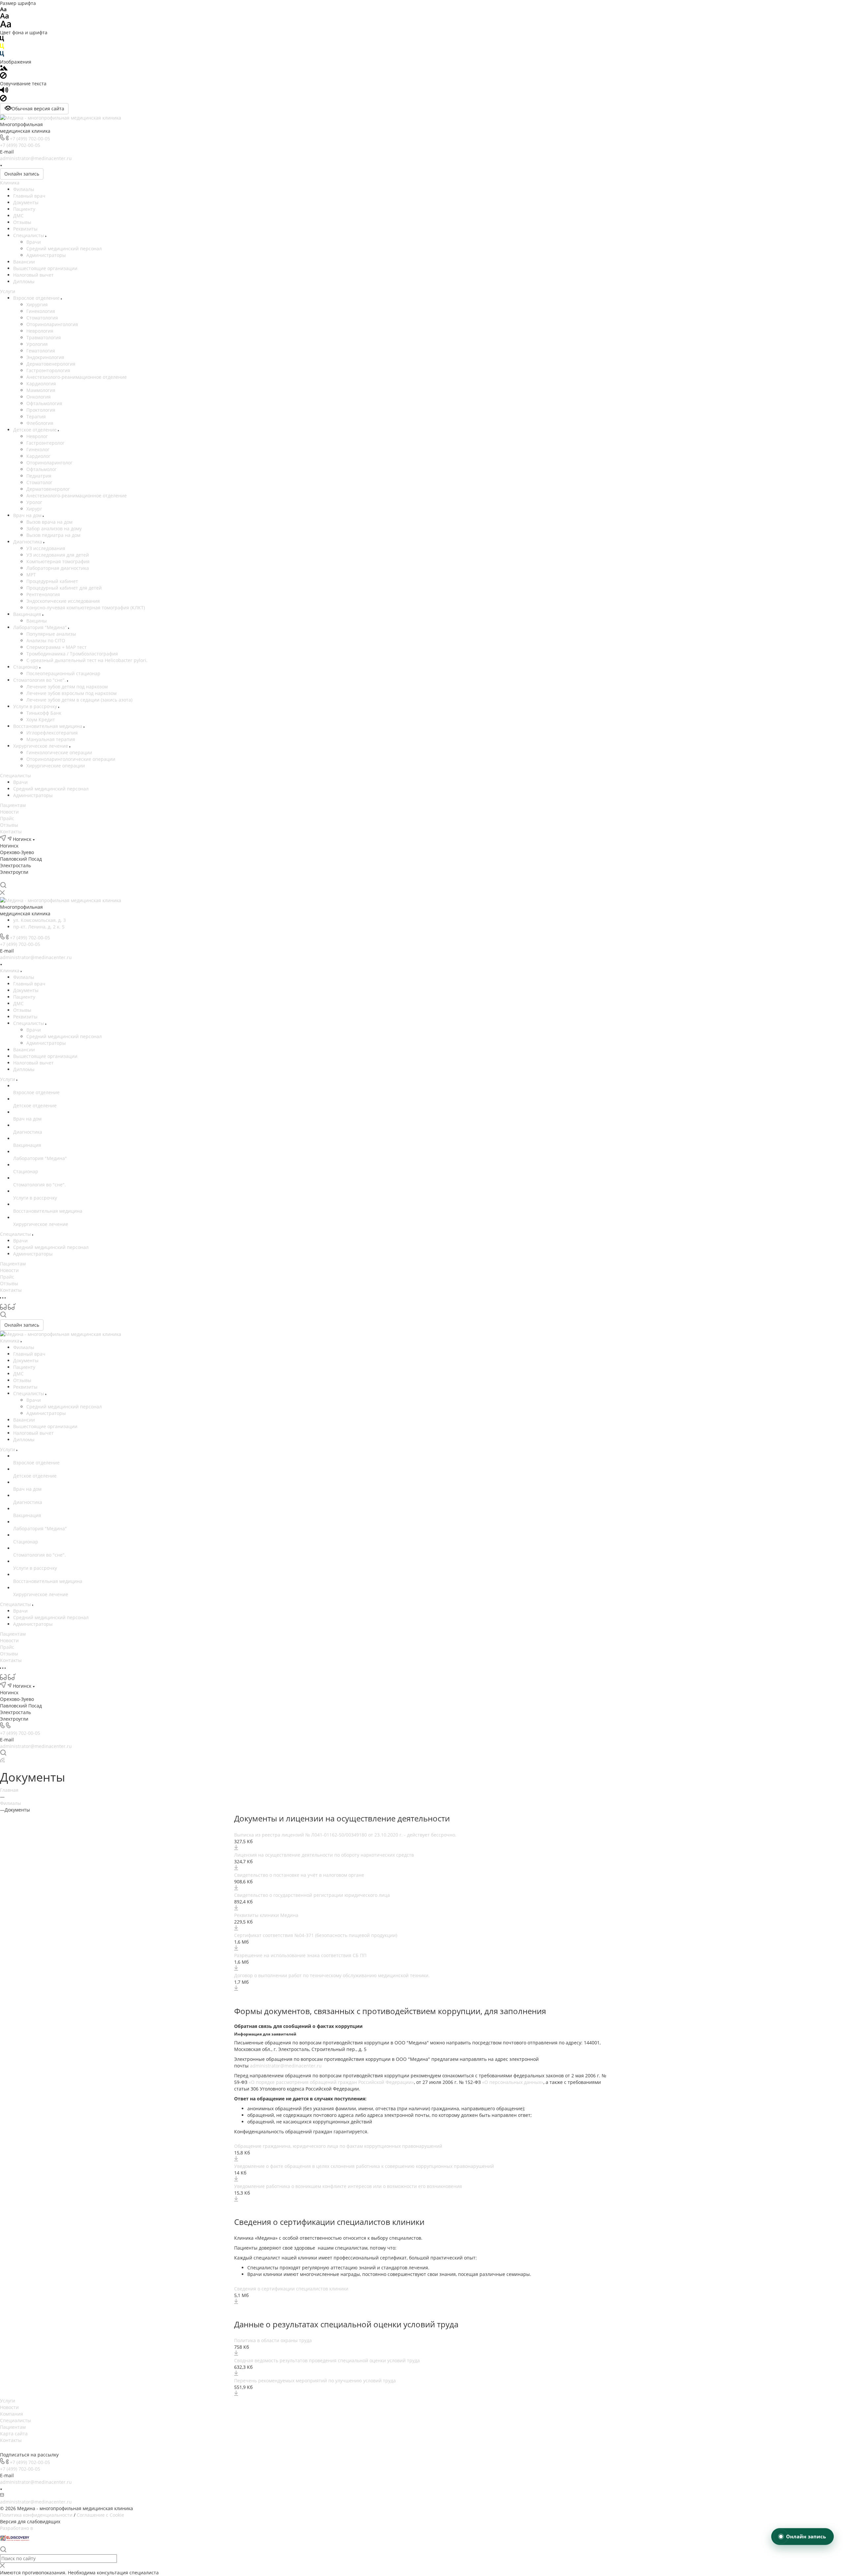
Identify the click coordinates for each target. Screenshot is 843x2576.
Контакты (11, 831)
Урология (37, 344)
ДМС (18, 216)
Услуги (8, 291)
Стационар (26, 667)
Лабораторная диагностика (58, 568)
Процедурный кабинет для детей (64, 588)
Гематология (41, 351)
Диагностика (28, 542)
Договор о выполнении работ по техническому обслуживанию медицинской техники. (332, 1975)
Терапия (36, 416)
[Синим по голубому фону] (2, 55)
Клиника (10, 183)
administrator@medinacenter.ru (36, 158)
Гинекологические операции (59, 752)
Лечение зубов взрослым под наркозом (71, 693)
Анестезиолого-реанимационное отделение (77, 377)
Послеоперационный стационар (63, 673)
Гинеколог (38, 449)
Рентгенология (43, 594)
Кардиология (41, 384)
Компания (12, 2414)
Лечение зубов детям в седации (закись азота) (79, 700)
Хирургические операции (56, 766)
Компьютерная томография (58, 561)
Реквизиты (25, 229)
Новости (9, 812)
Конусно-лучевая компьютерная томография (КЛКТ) (86, 608)
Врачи (34, 242)
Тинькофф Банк (44, 713)
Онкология (39, 397)
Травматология (44, 337)
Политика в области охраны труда (273, 2340)
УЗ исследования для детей (58, 555)
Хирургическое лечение (41, 746)
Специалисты (29, 235)
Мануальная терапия (51, 739)
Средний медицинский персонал (64, 249)
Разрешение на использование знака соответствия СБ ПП (300, 1955)
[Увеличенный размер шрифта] (6, 26)
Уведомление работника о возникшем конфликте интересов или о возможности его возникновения (348, 2186)
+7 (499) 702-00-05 (30, 138)
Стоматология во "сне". (40, 680)
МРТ (31, 575)
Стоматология (42, 318)
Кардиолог (38, 456)
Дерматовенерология (51, 364)
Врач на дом (28, 515)
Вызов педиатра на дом (53, 535)
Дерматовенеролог (48, 489)
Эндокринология (45, 357)
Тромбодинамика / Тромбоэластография (72, 654)
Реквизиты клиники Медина (266, 1915)
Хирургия (37, 305)
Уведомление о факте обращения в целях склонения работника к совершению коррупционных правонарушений (364, 2166)
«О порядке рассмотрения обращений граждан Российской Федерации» (331, 2082)
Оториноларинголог (49, 463)
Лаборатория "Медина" (41, 627)
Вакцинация (28, 614)
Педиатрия (39, 476)
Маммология (41, 390)
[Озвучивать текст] (4, 91)
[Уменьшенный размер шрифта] (3, 10)
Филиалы (24, 189)
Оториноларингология (52, 324)
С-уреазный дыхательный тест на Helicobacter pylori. (87, 660)
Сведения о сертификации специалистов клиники (291, 2289)
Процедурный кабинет (52, 581)
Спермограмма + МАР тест (56, 647)
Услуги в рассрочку (36, 706)
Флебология (40, 423)
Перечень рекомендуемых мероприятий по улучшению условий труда (315, 2381)
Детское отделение (36, 430)
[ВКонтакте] (3, 879)
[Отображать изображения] (4, 69)
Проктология (41, 410)
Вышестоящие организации (45, 268)
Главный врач (29, 196)
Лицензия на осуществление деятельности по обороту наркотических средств (324, 1855)
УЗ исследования (46, 548)
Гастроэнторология (48, 370)
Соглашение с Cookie (100, 2515)
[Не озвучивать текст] (3, 100)
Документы (26, 202)
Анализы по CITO (46, 640)
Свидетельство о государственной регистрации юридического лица (312, 1895)
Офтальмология (44, 403)
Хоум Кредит (41, 720)
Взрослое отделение (37, 298)
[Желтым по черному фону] (2, 48)
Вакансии (24, 262)
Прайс (7, 818)
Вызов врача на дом (49, 522)
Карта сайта (14, 2434)
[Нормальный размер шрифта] (4, 17)
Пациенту (24, 209)
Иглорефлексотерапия (52, 733)
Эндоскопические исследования (63, 601)
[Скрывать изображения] (3, 77)
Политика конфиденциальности (36, 2515)
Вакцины (37, 621)
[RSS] (2, 1761)
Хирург (34, 509)
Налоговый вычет (33, 275)
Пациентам (13, 805)
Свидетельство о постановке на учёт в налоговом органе (299, 1875)
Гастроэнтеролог (45, 443)
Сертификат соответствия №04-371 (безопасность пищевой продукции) (316, 1935)
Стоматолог (39, 482)
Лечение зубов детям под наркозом (67, 687)
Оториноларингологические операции (71, 759)
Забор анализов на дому (54, 528)
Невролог (37, 436)
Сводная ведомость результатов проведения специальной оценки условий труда (327, 2360)
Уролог (34, 502)
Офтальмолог (41, 469)
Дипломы (24, 281)
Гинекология (41, 311)
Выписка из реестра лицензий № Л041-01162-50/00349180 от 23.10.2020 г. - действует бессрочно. (345, 1835)
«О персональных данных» (513, 2082)
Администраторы (46, 255)
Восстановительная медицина (48, 726)
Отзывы (22, 222)
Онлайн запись (22, 174)
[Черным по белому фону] (2, 40)
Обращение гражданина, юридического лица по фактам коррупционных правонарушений (338, 2146)
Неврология (40, 331)
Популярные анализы (51, 634)
